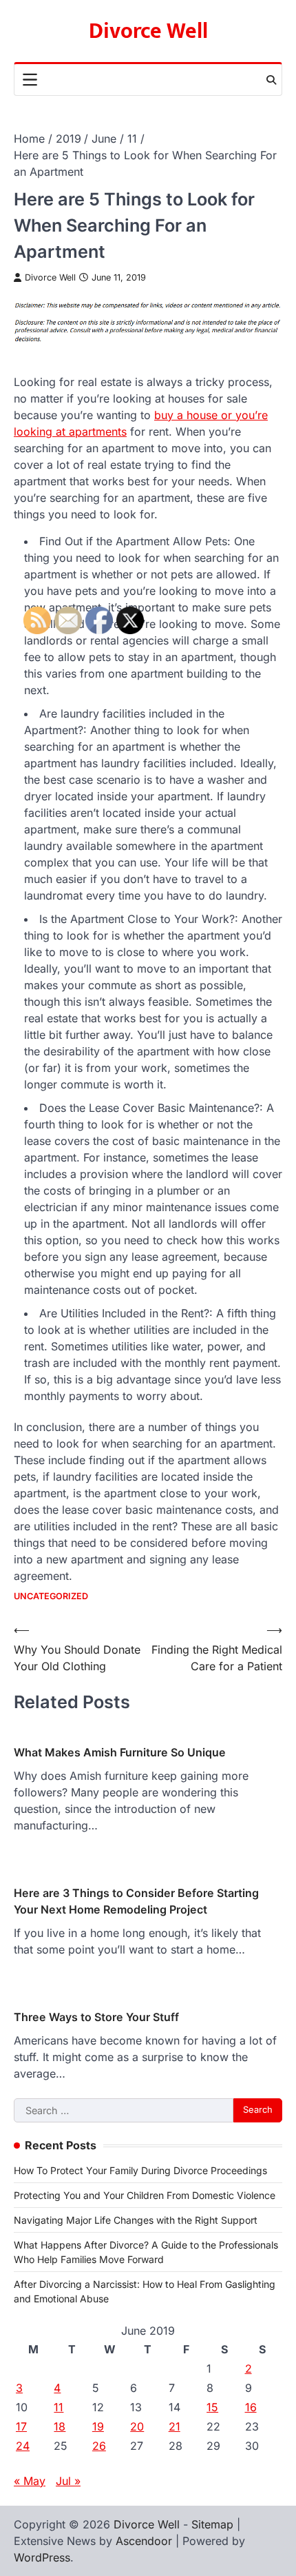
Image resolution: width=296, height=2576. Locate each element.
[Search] (271, 80)
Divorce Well (148, 31)
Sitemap (212, 2524)
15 (212, 2407)
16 (251, 2407)
